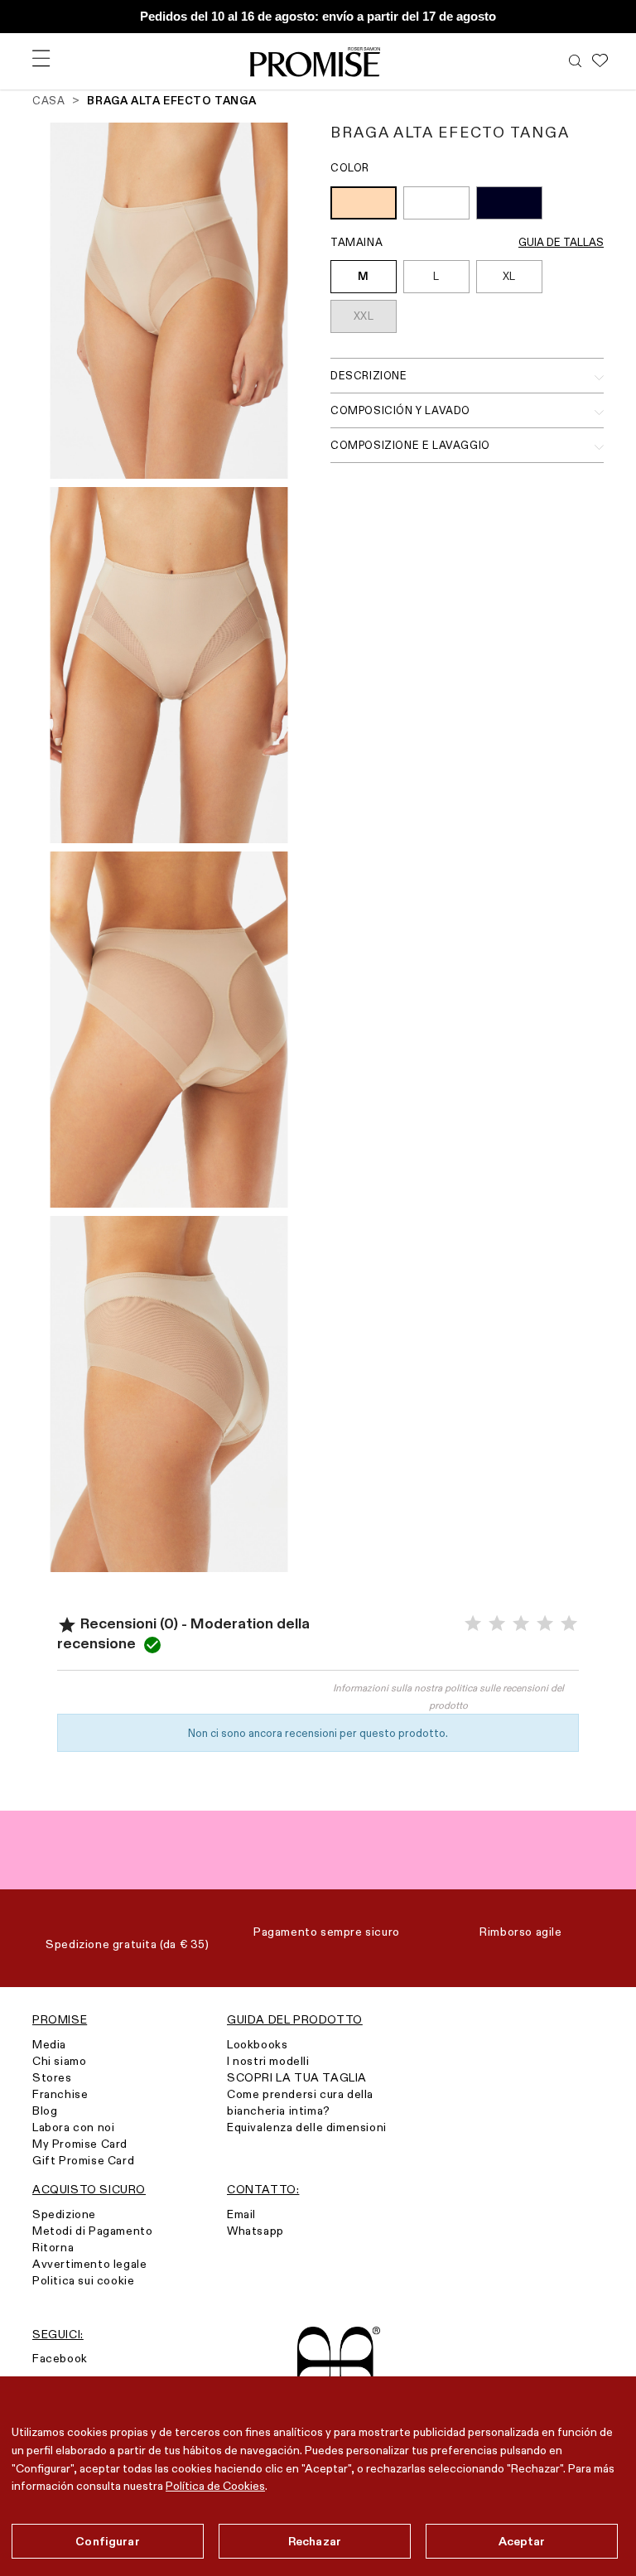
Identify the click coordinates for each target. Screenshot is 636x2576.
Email (241, 2214)
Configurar (107, 2541)
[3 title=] (521, 1624)
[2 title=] (497, 1624)
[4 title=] (545, 1624)
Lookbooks (257, 2044)
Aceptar (522, 2541)
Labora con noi (73, 2127)
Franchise (60, 2094)
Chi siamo (59, 2061)
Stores (52, 2077)
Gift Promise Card (83, 2160)
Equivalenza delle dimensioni (307, 2127)
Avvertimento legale (89, 2264)
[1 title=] (473, 1624)
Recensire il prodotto (188, 1696)
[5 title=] (569, 1624)
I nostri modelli (268, 2061)
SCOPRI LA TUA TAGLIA (297, 2077)
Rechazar (315, 2541)
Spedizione (64, 2214)
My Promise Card (80, 2144)
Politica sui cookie (83, 2280)
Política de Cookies (215, 2486)
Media (49, 2044)
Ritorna (53, 2247)
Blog (45, 2110)
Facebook (60, 2358)
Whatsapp (255, 2231)
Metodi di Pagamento (92, 2231)
